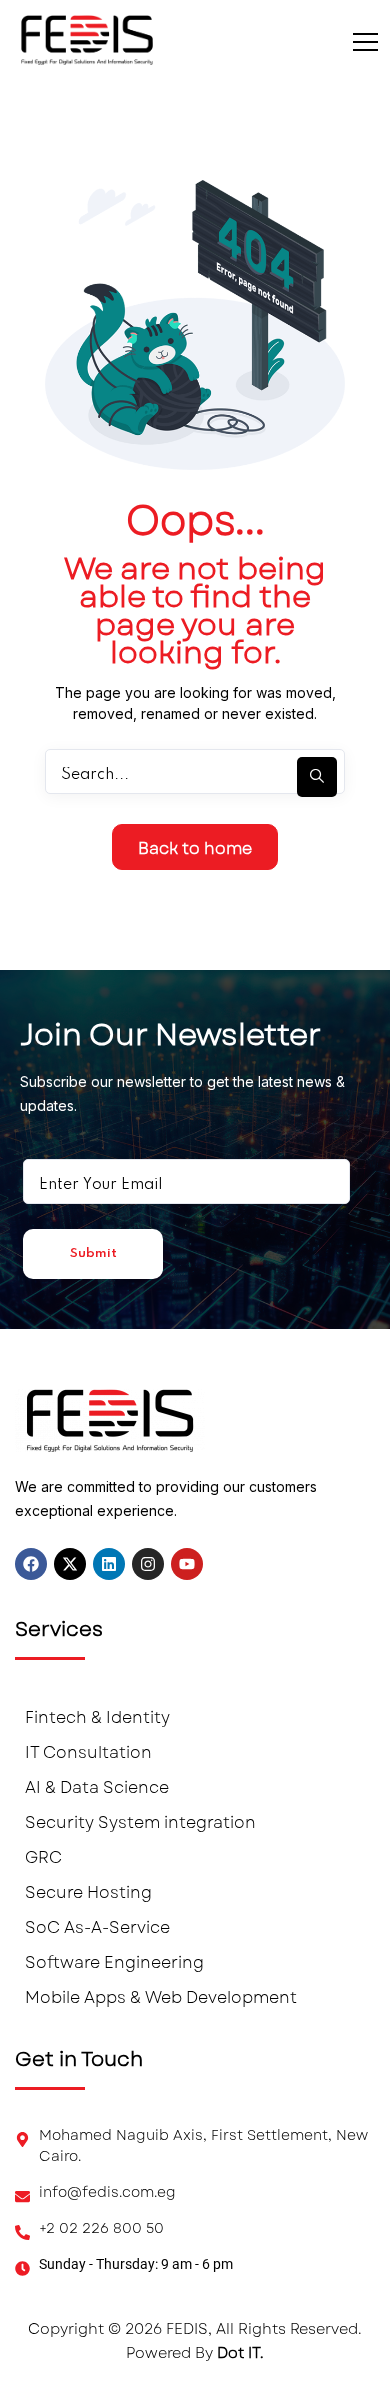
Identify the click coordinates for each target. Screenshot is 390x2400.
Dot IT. (240, 2353)
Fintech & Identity (97, 1717)
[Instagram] (148, 1564)
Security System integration (140, 1822)
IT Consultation (88, 1752)
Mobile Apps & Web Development (161, 1997)
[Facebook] (31, 1564)
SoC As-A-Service (97, 1927)
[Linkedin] (109, 1564)
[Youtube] (187, 1564)
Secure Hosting (88, 1892)
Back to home (195, 848)
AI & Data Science (97, 1787)
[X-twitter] (70, 1564)
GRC (43, 1857)
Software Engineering (114, 1962)
